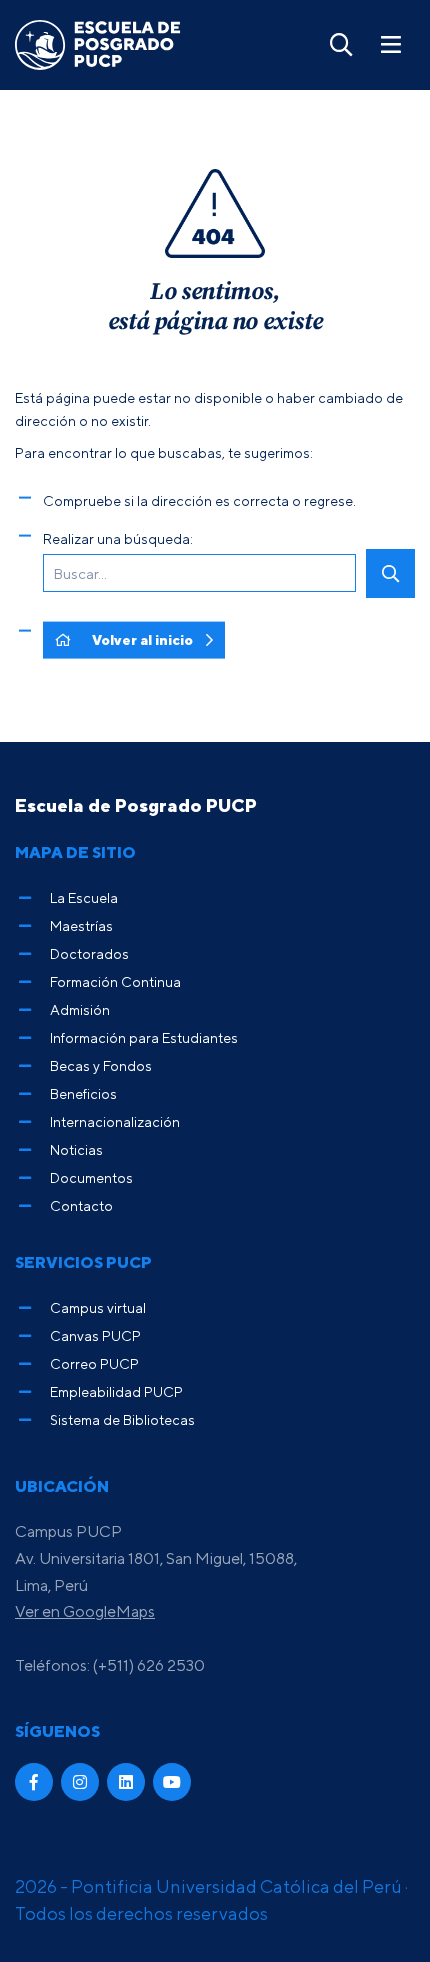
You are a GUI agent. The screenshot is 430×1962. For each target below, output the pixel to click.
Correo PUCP (94, 1363)
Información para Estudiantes (144, 1037)
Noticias (76, 1149)
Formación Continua (115, 981)
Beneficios (83, 1093)
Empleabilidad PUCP (116, 1391)
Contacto (81, 1205)
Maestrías (81, 925)
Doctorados (89, 953)
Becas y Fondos (101, 1065)
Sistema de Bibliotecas (122, 1419)
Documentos (91, 1177)
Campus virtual (98, 1307)
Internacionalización (115, 1121)
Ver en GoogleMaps (85, 1611)
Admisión (80, 1009)
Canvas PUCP (95, 1335)
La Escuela (84, 897)
